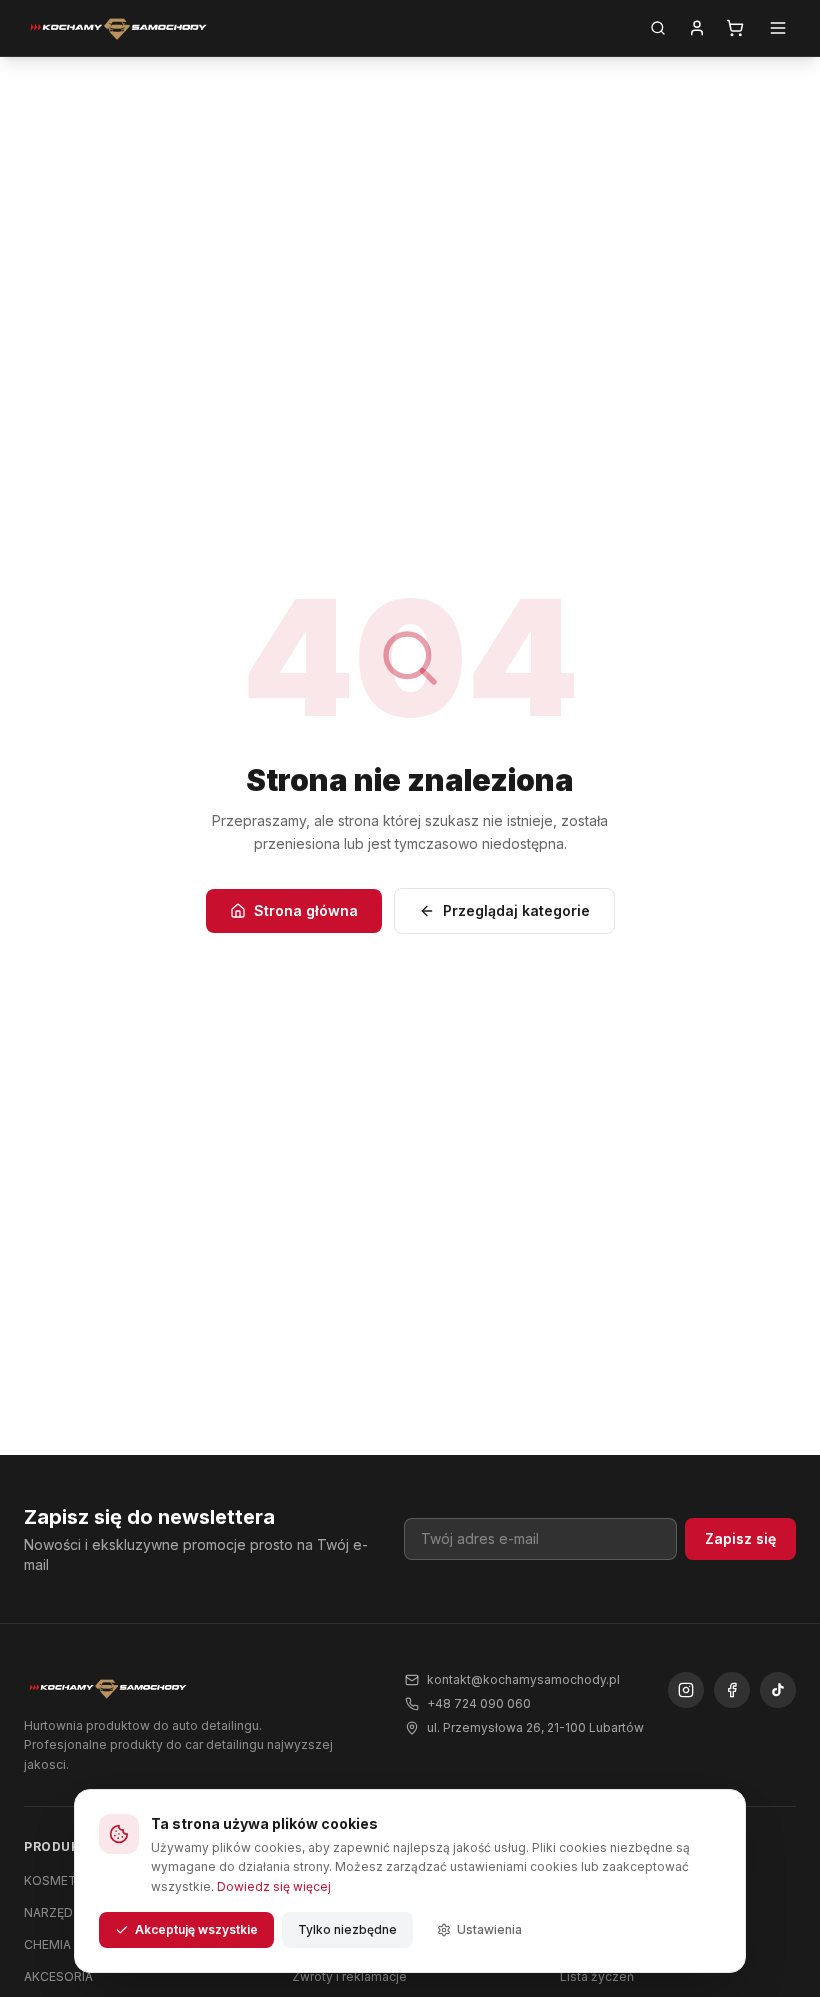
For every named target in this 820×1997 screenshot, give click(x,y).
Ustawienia (489, 1929)
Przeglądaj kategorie (516, 910)
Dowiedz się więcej (274, 1886)
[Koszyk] (735, 28)
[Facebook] (732, 1690)
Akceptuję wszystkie (196, 1929)
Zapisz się (740, 1538)
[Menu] (778, 28)
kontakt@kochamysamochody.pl (523, 1679)
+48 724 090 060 (479, 1703)
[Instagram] (686, 1690)
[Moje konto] (697, 28)
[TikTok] (778, 1690)
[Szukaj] (658, 28)
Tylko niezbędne (347, 1929)
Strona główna (306, 910)
